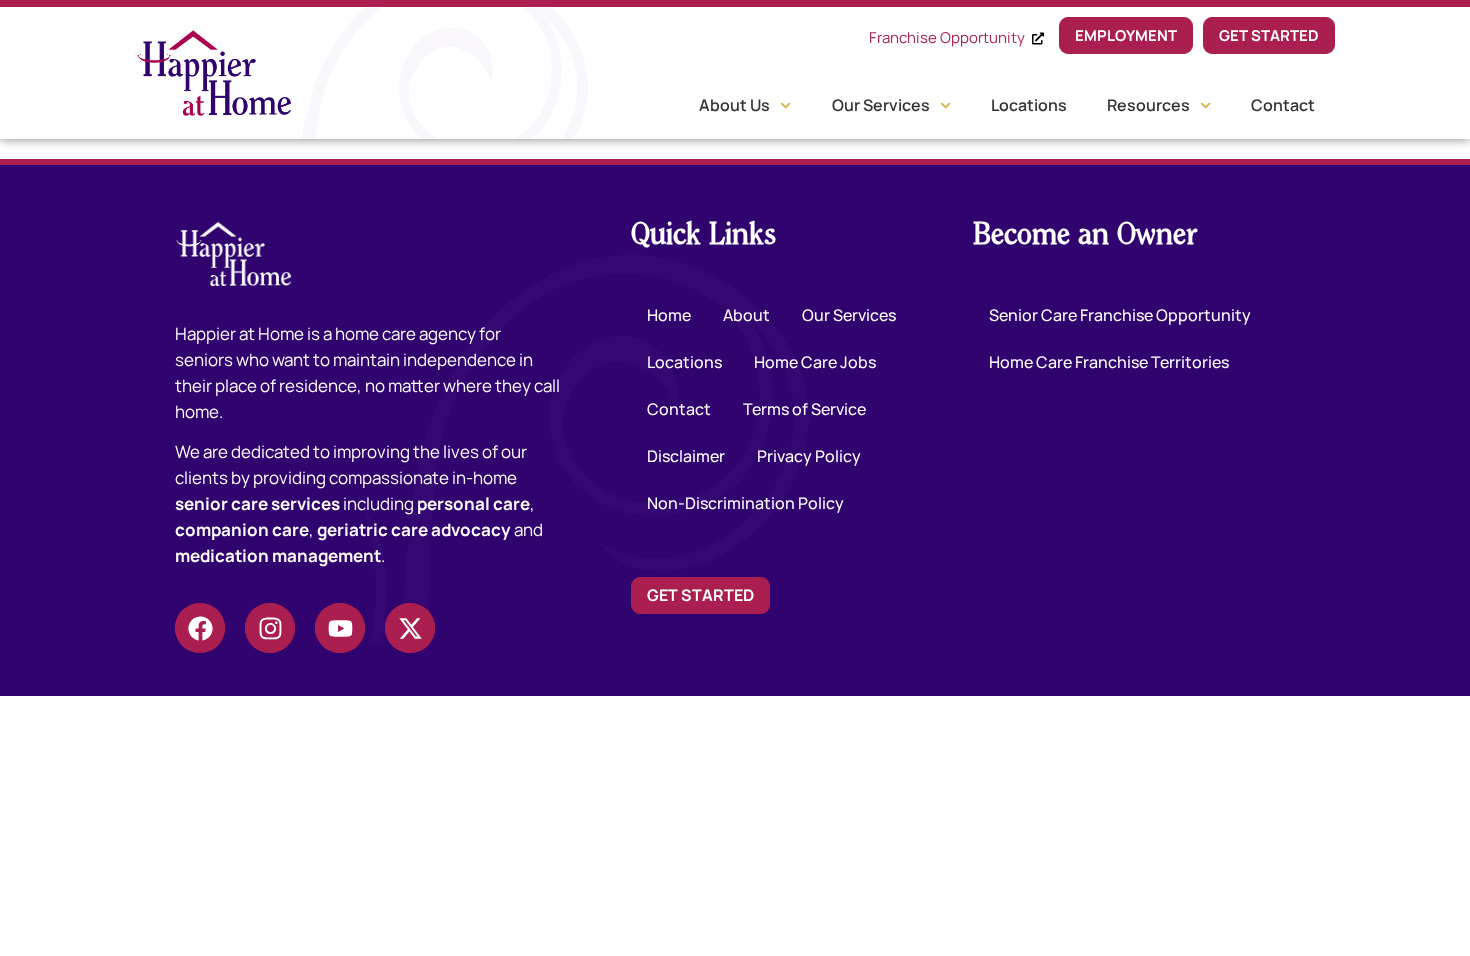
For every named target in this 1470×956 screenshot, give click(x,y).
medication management (278, 555)
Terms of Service (804, 409)
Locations (1029, 105)
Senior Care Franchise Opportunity (1120, 315)
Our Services (881, 105)
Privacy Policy (809, 456)
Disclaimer (686, 456)
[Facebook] (200, 628)
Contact (1283, 105)
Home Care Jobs (815, 362)
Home (669, 315)
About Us (734, 105)
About (746, 315)
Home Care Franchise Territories (1109, 362)
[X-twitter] (410, 628)
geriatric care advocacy (414, 529)
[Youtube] (340, 628)
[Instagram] (270, 628)
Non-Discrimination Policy (745, 503)
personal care (473, 503)
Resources (1148, 105)
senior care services (257, 503)
